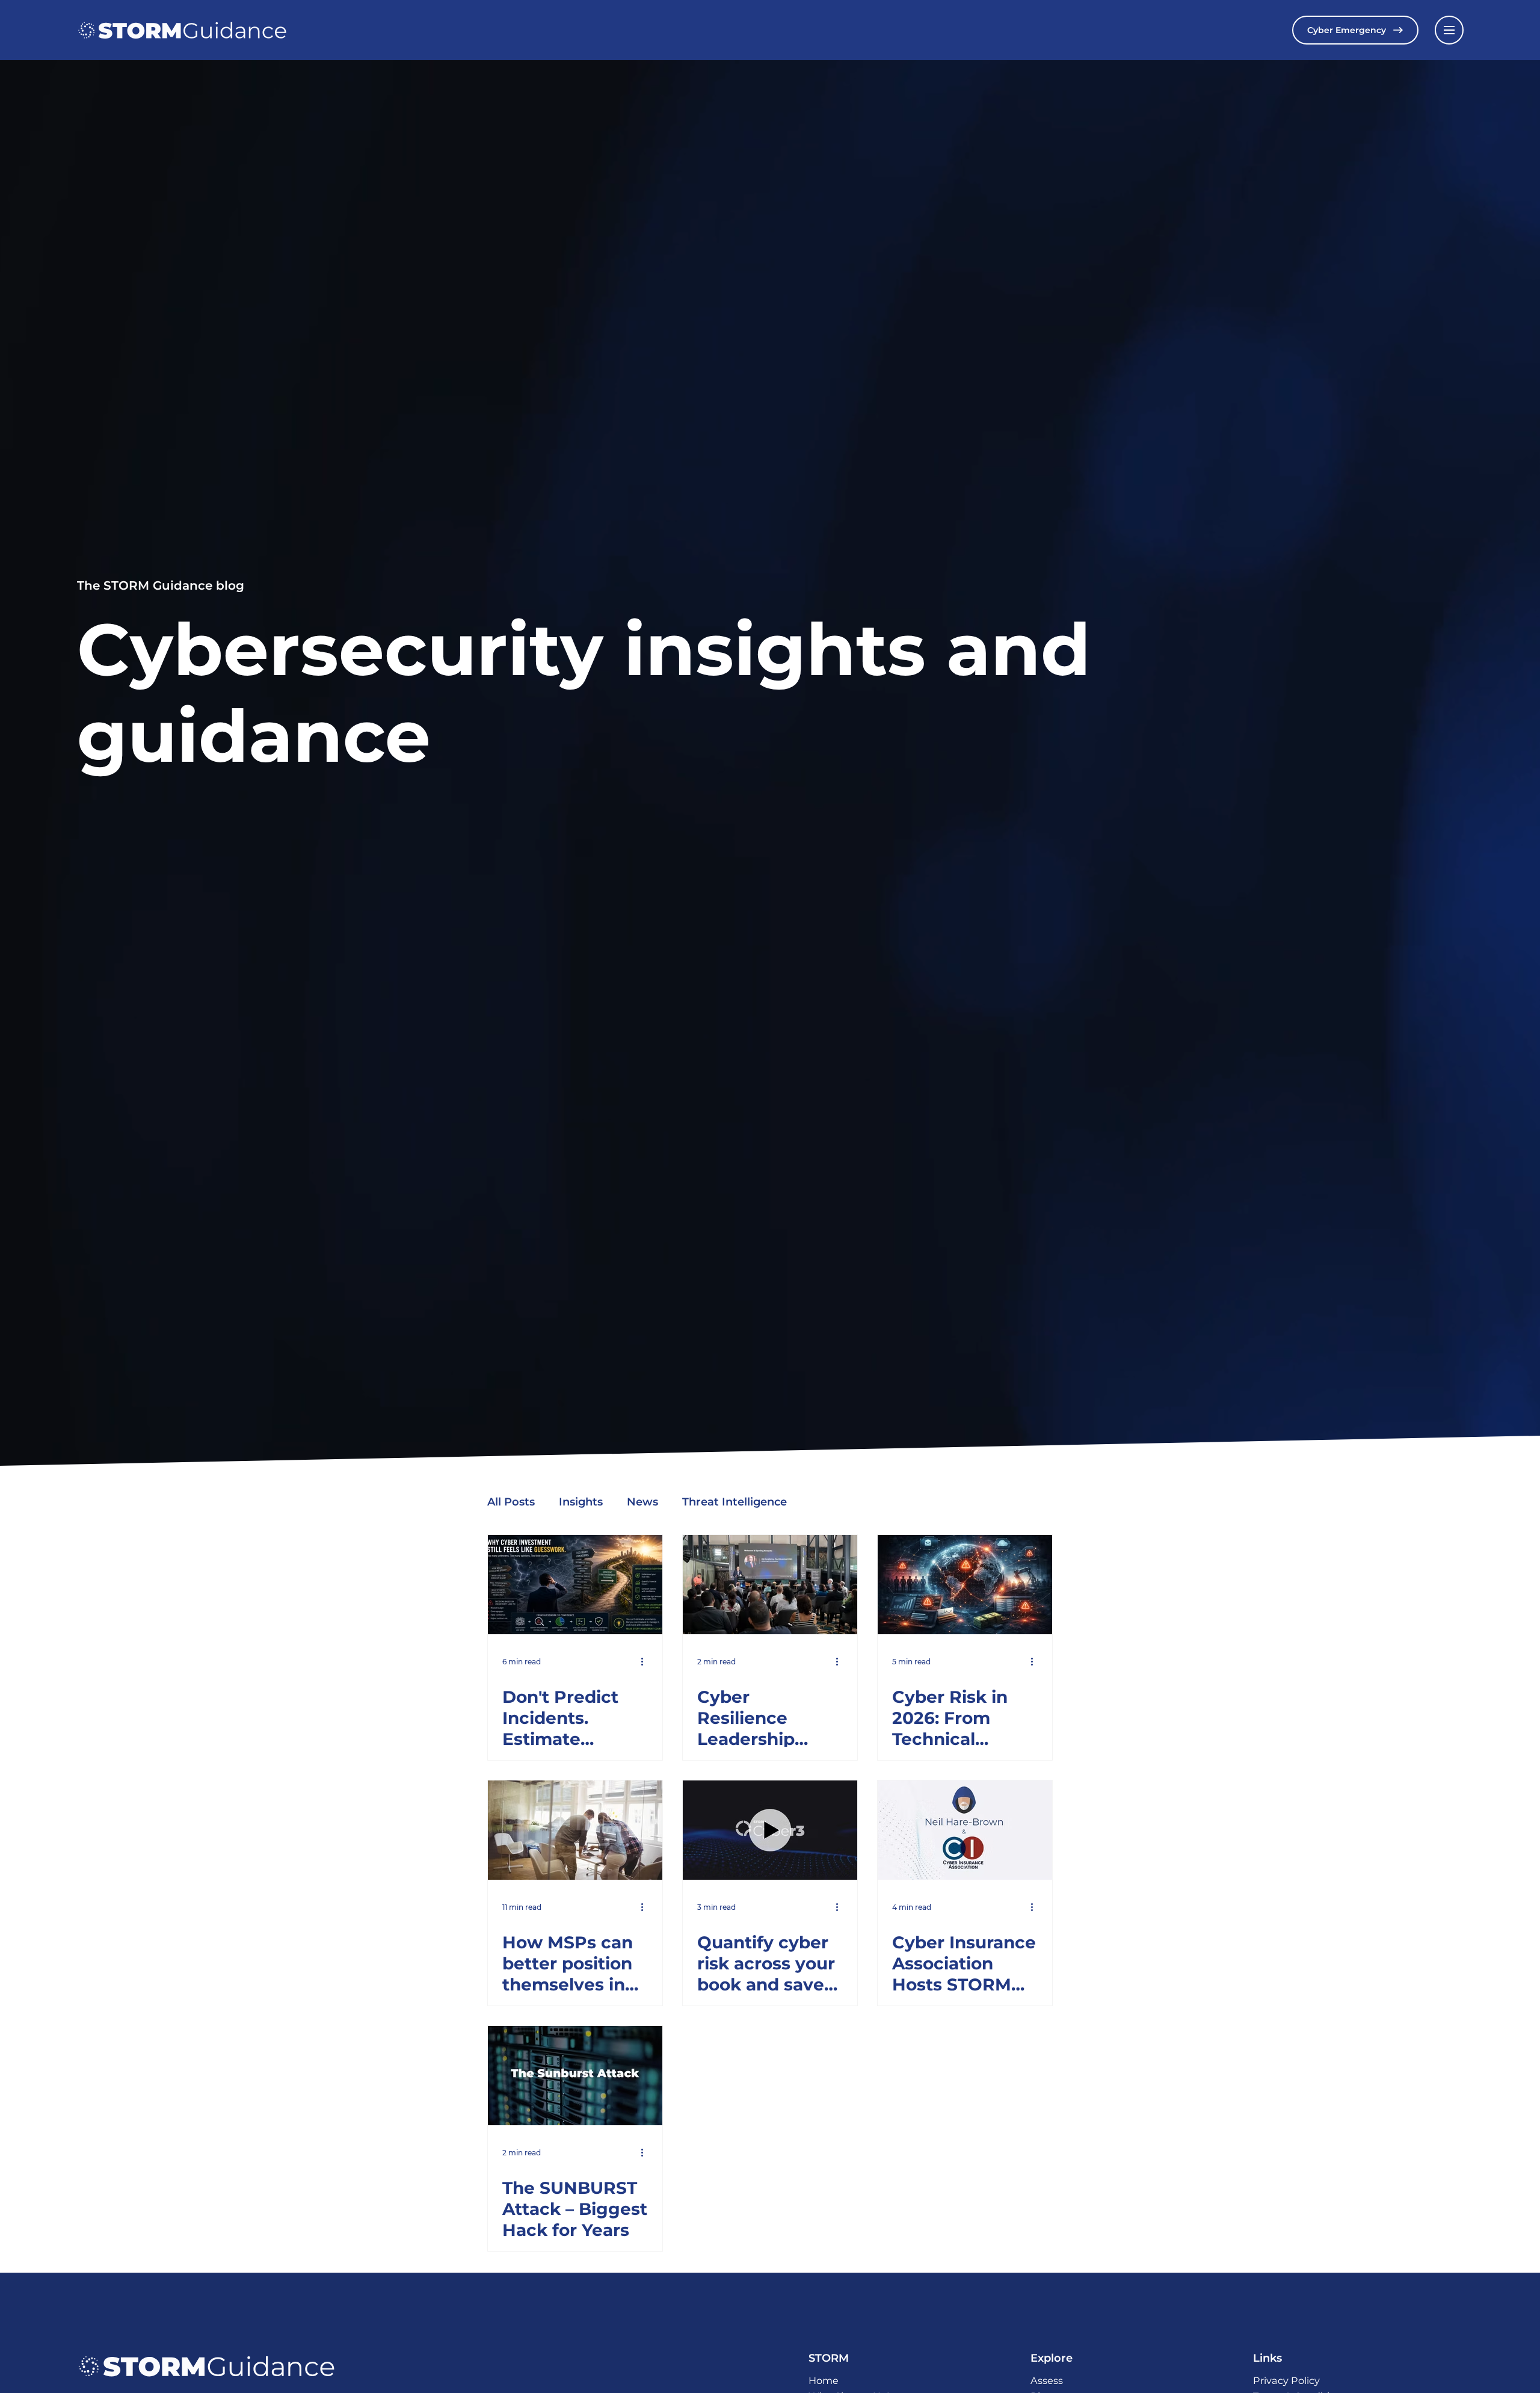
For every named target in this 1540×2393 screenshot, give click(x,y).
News (642, 1502)
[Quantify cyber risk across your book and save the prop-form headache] (770, 1830)
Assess (1047, 2380)
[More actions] (646, 1661)
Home (824, 2380)
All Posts (511, 1502)
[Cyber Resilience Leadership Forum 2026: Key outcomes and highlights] (770, 1585)
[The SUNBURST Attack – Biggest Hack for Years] (575, 2076)
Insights (581, 1502)
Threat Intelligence (735, 1502)
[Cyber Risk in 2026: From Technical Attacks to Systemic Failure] (965, 1585)
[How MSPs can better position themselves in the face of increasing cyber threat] (575, 1830)
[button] (1449, 30)
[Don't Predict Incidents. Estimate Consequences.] (575, 1585)
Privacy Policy (1286, 2380)
